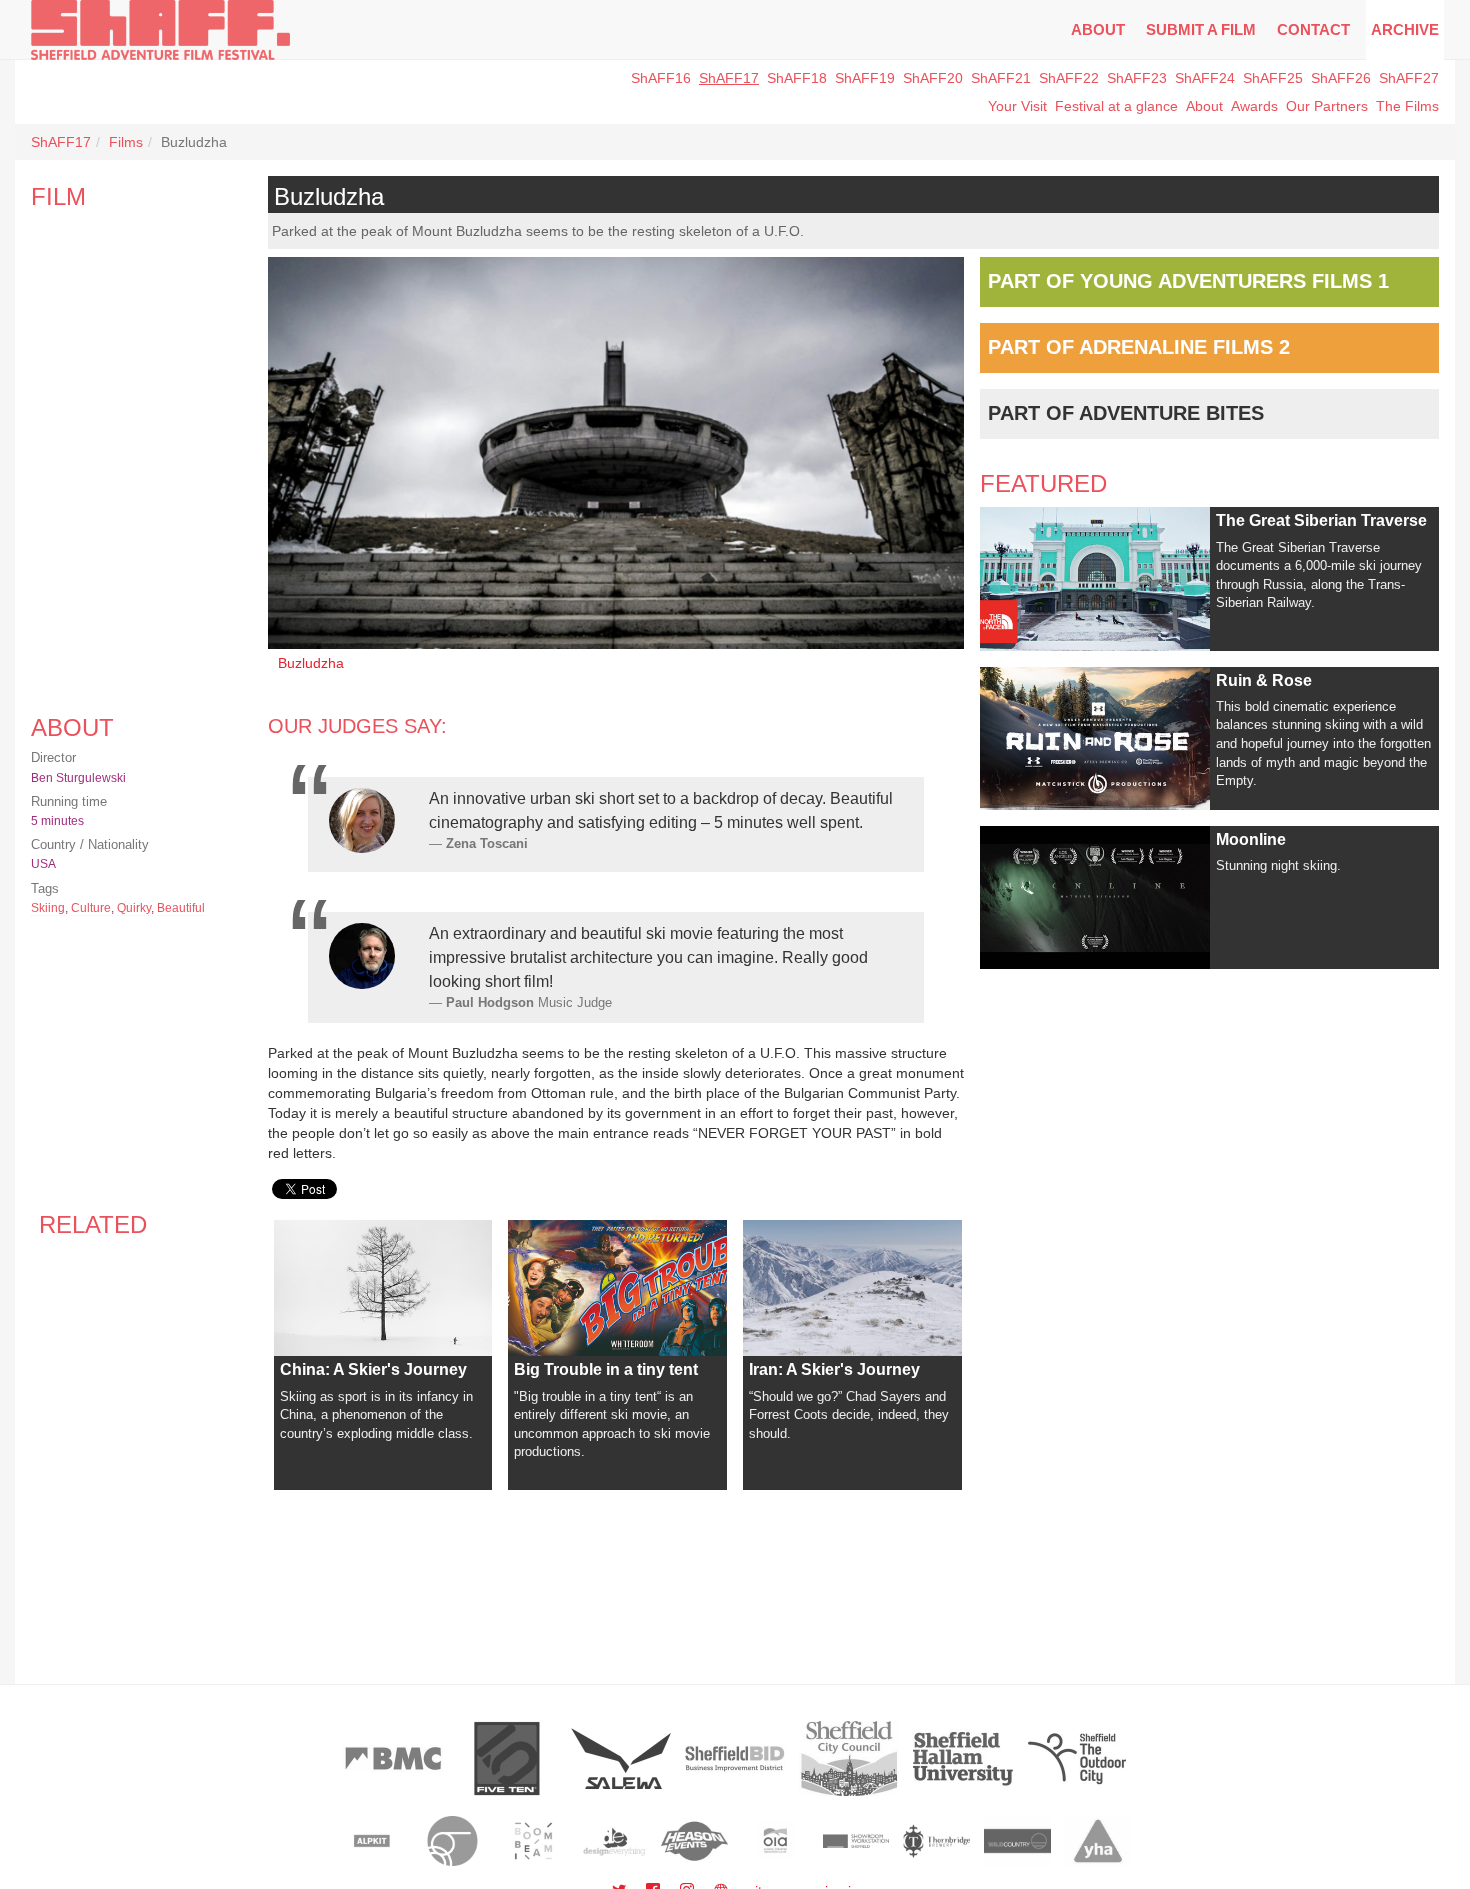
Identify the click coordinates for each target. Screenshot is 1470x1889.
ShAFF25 (1273, 78)
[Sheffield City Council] (849, 1758)
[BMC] (393, 1758)
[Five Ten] (507, 1758)
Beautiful (181, 908)
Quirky (134, 908)
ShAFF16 (661, 78)
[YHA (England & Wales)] (1098, 1841)
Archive (1405, 29)
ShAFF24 (1205, 78)
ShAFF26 (1341, 78)
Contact (1313, 29)
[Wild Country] (1017, 1841)
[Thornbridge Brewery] (936, 1841)
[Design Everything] (614, 1841)
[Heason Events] (694, 1841)
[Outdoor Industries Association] (775, 1841)
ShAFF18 (797, 78)
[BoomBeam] (533, 1841)
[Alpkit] (372, 1841)
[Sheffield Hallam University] (963, 1758)
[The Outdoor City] (1077, 1758)
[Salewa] (621, 1758)
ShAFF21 (1001, 78)
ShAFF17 (729, 78)
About (1098, 29)
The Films (1407, 106)
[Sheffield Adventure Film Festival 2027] (160, 30)
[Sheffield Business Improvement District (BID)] (735, 1758)
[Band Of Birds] (452, 1841)
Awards (1254, 106)
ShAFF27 (1409, 78)
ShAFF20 (933, 78)
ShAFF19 (865, 78)
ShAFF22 (1069, 78)
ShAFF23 (1137, 78)
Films (126, 142)
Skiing (48, 908)
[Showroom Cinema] (856, 1841)
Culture (91, 908)
